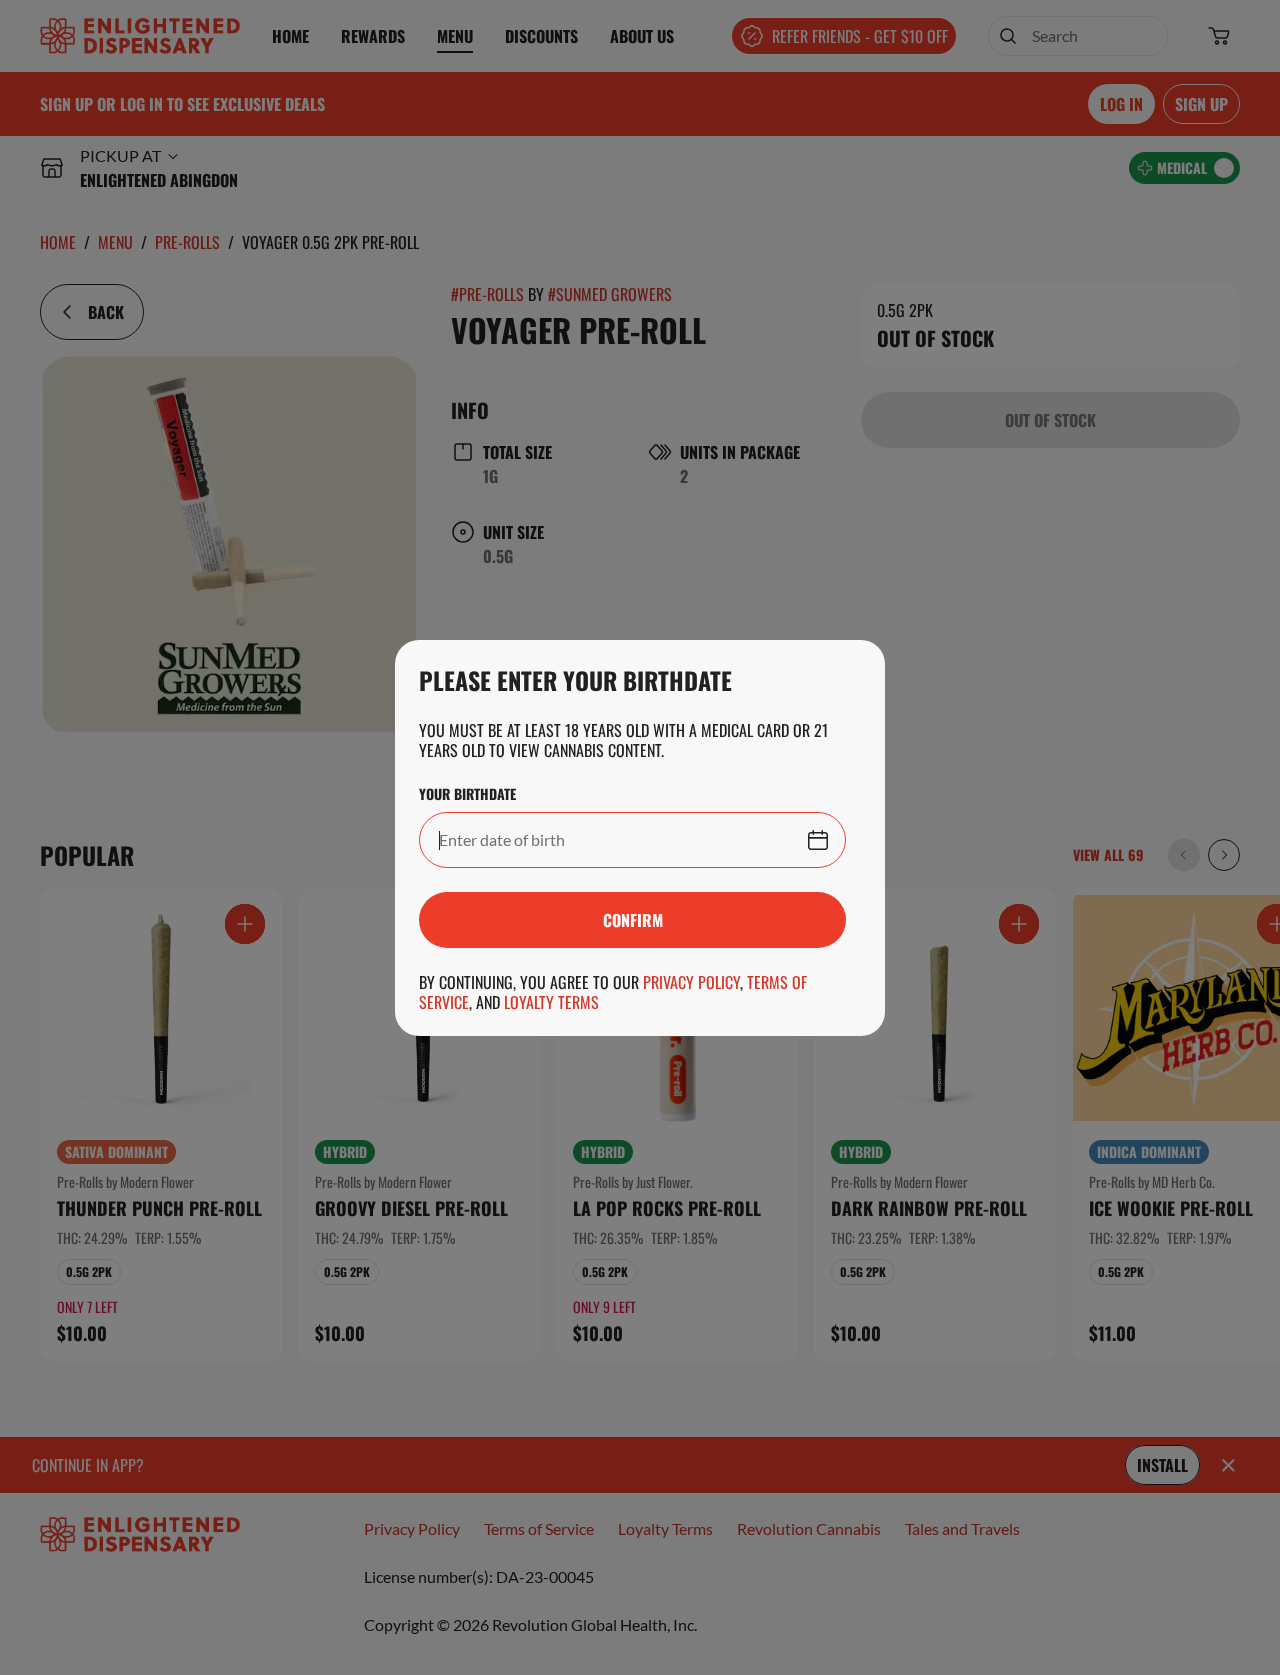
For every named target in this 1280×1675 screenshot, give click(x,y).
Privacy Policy (691, 982)
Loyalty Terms (551, 1002)
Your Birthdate (467, 794)
